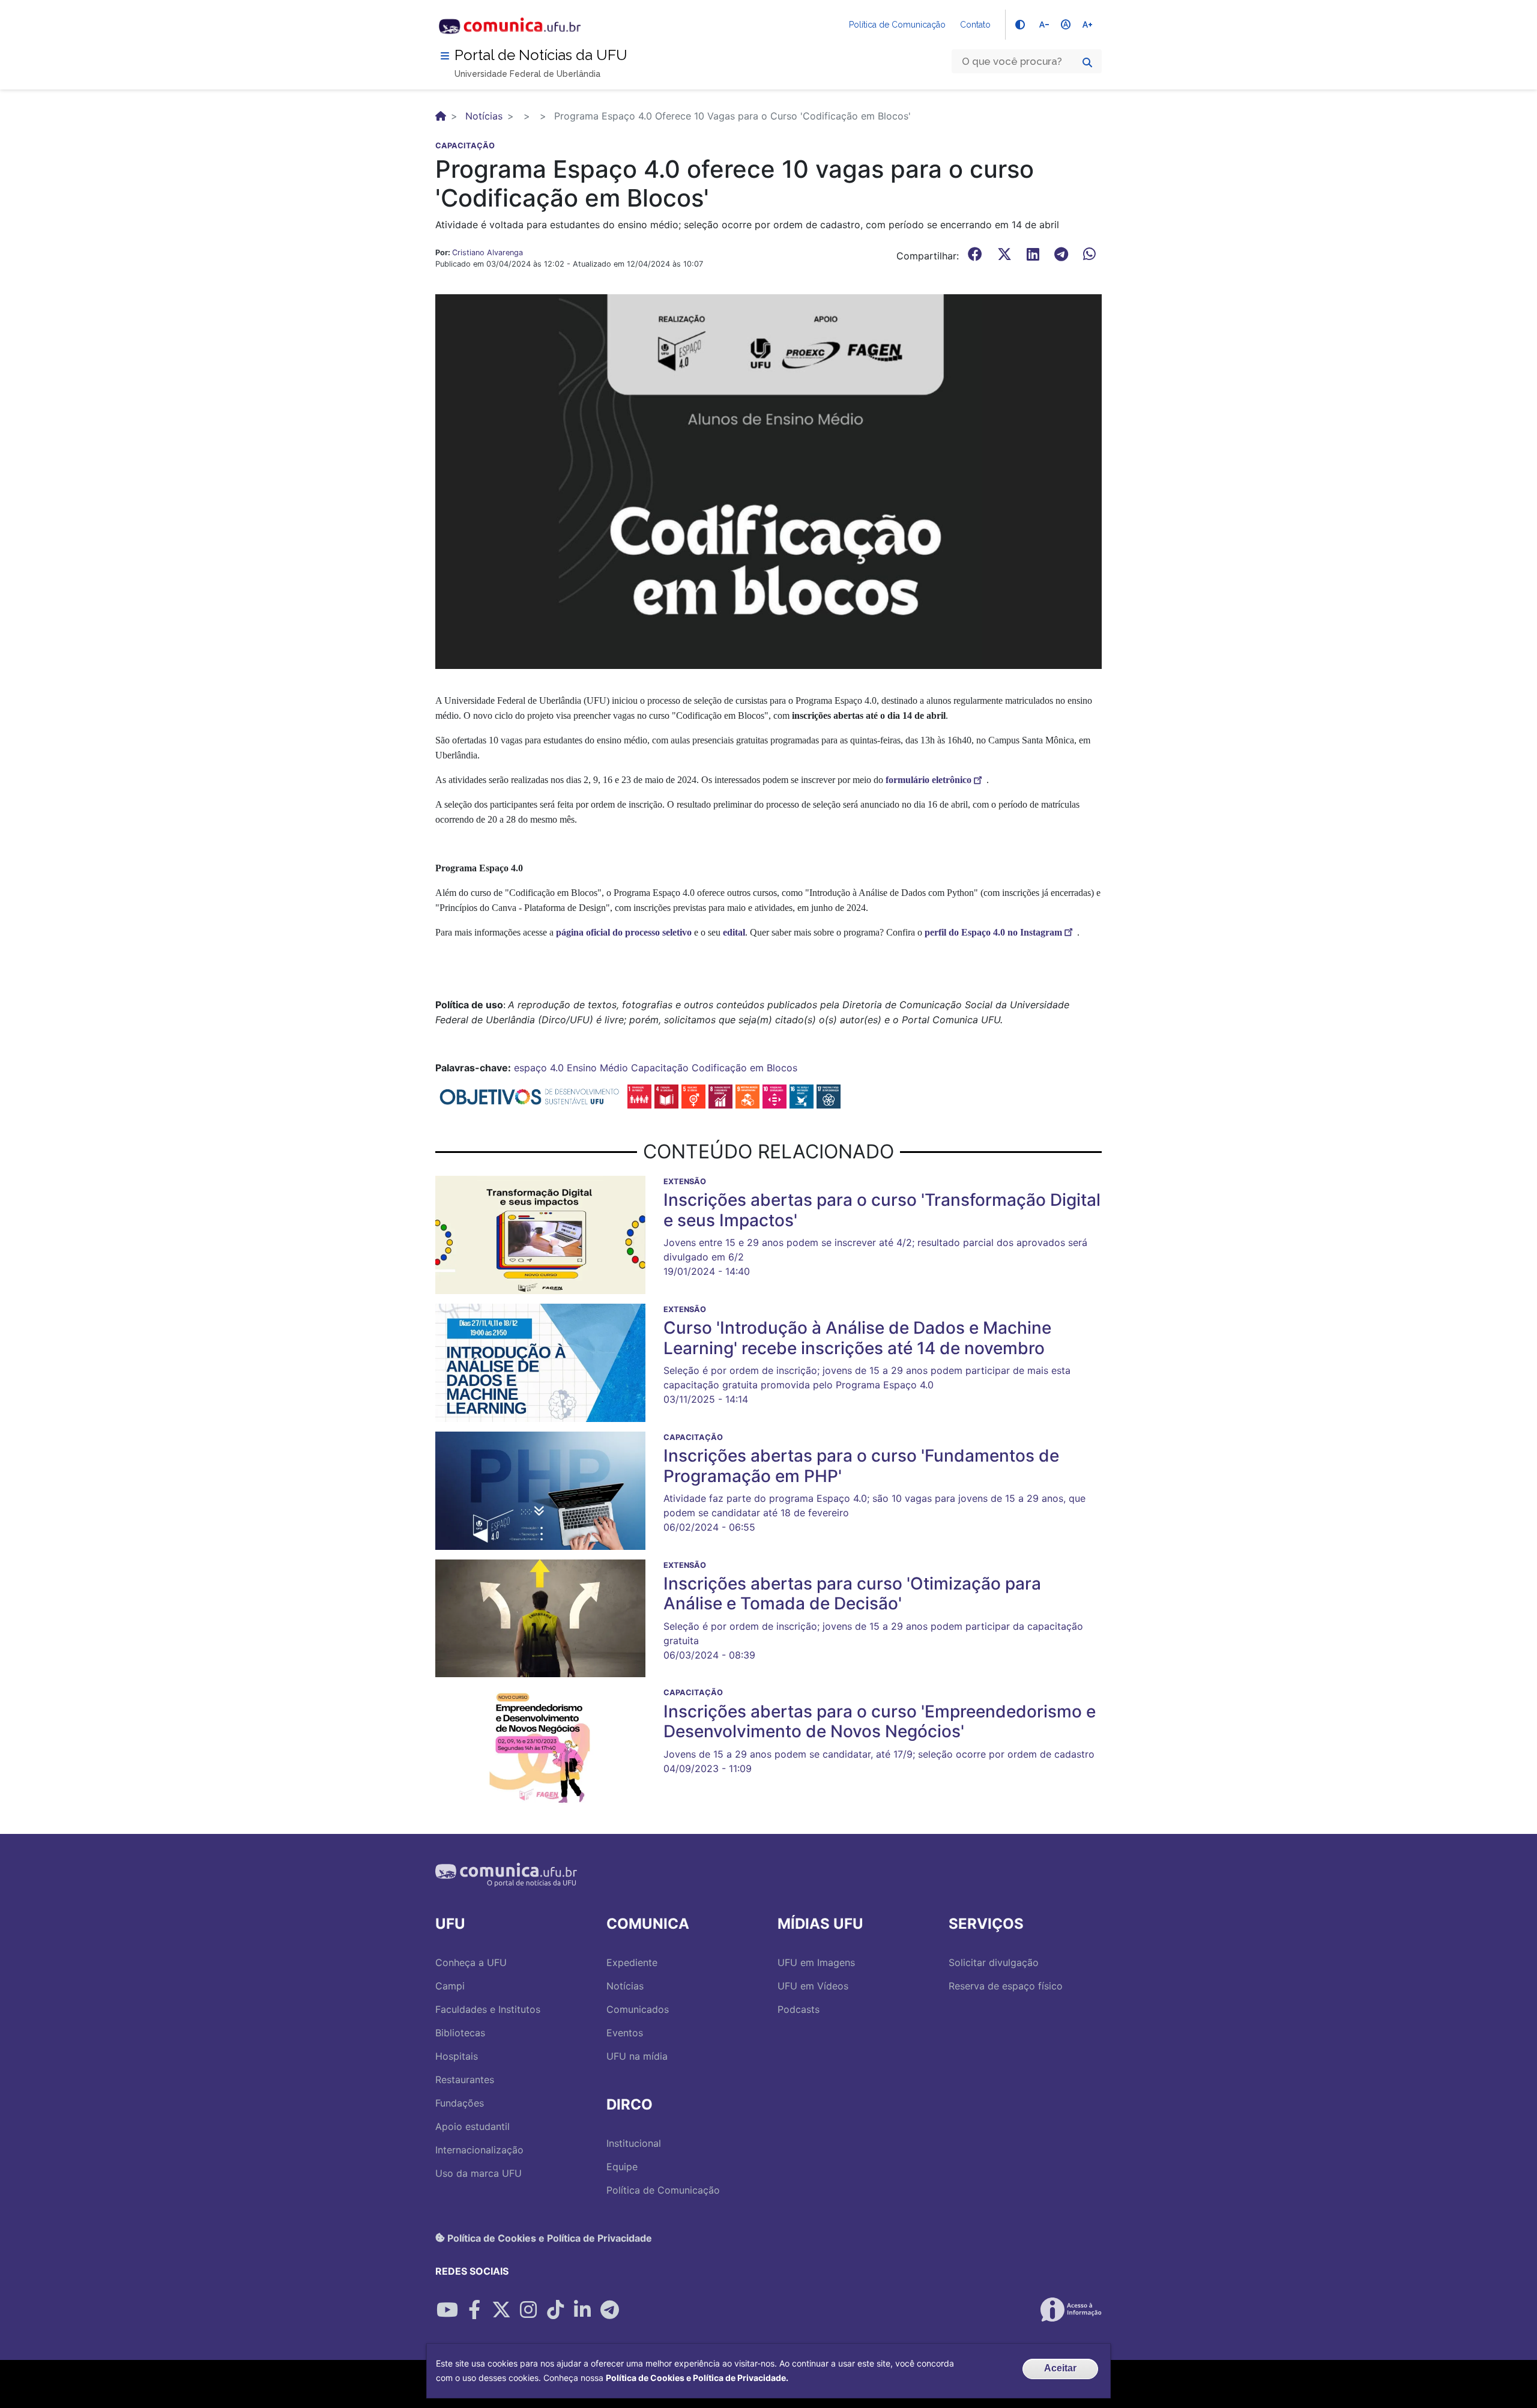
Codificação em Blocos (744, 1068)
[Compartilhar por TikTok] (555, 2310)
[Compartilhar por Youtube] (447, 2310)
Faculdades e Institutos (488, 2009)
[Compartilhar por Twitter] (501, 2310)
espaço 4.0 (539, 1068)
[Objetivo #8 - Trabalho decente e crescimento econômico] (720, 1095)
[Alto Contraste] (1020, 25)
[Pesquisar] (1087, 62)
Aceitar (1060, 2368)
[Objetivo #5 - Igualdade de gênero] (693, 1095)
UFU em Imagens (816, 1962)
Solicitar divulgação (994, 1962)
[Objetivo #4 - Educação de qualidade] (666, 1095)
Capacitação (660, 1068)
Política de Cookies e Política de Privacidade (548, 2237)
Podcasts (799, 2009)
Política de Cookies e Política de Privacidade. (697, 2378)
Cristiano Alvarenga (488, 253)
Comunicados (638, 2009)
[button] (768, 480)
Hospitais (457, 2056)
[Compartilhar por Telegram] (609, 2310)
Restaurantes (465, 2080)
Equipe (622, 2167)
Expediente (632, 1962)
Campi (450, 1986)
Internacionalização (479, 2150)
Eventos (625, 2033)
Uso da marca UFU (479, 2173)
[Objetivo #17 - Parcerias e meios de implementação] (829, 1095)
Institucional (634, 2143)
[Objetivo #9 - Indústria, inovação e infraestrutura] (747, 1095)
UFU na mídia (637, 2056)
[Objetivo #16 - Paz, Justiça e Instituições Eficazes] (802, 1095)
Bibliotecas (460, 2033)
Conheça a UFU (471, 1962)
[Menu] (445, 56)
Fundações (460, 2103)
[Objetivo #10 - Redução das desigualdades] (775, 1095)
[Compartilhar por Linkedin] (582, 2310)
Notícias (484, 116)
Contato (975, 25)
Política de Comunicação (897, 25)
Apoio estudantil (473, 2126)
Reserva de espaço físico (1006, 1986)
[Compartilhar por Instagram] (528, 2310)
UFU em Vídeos (813, 1986)
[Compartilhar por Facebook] (474, 2310)
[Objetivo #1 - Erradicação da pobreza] (639, 1095)
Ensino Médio (597, 1068)
